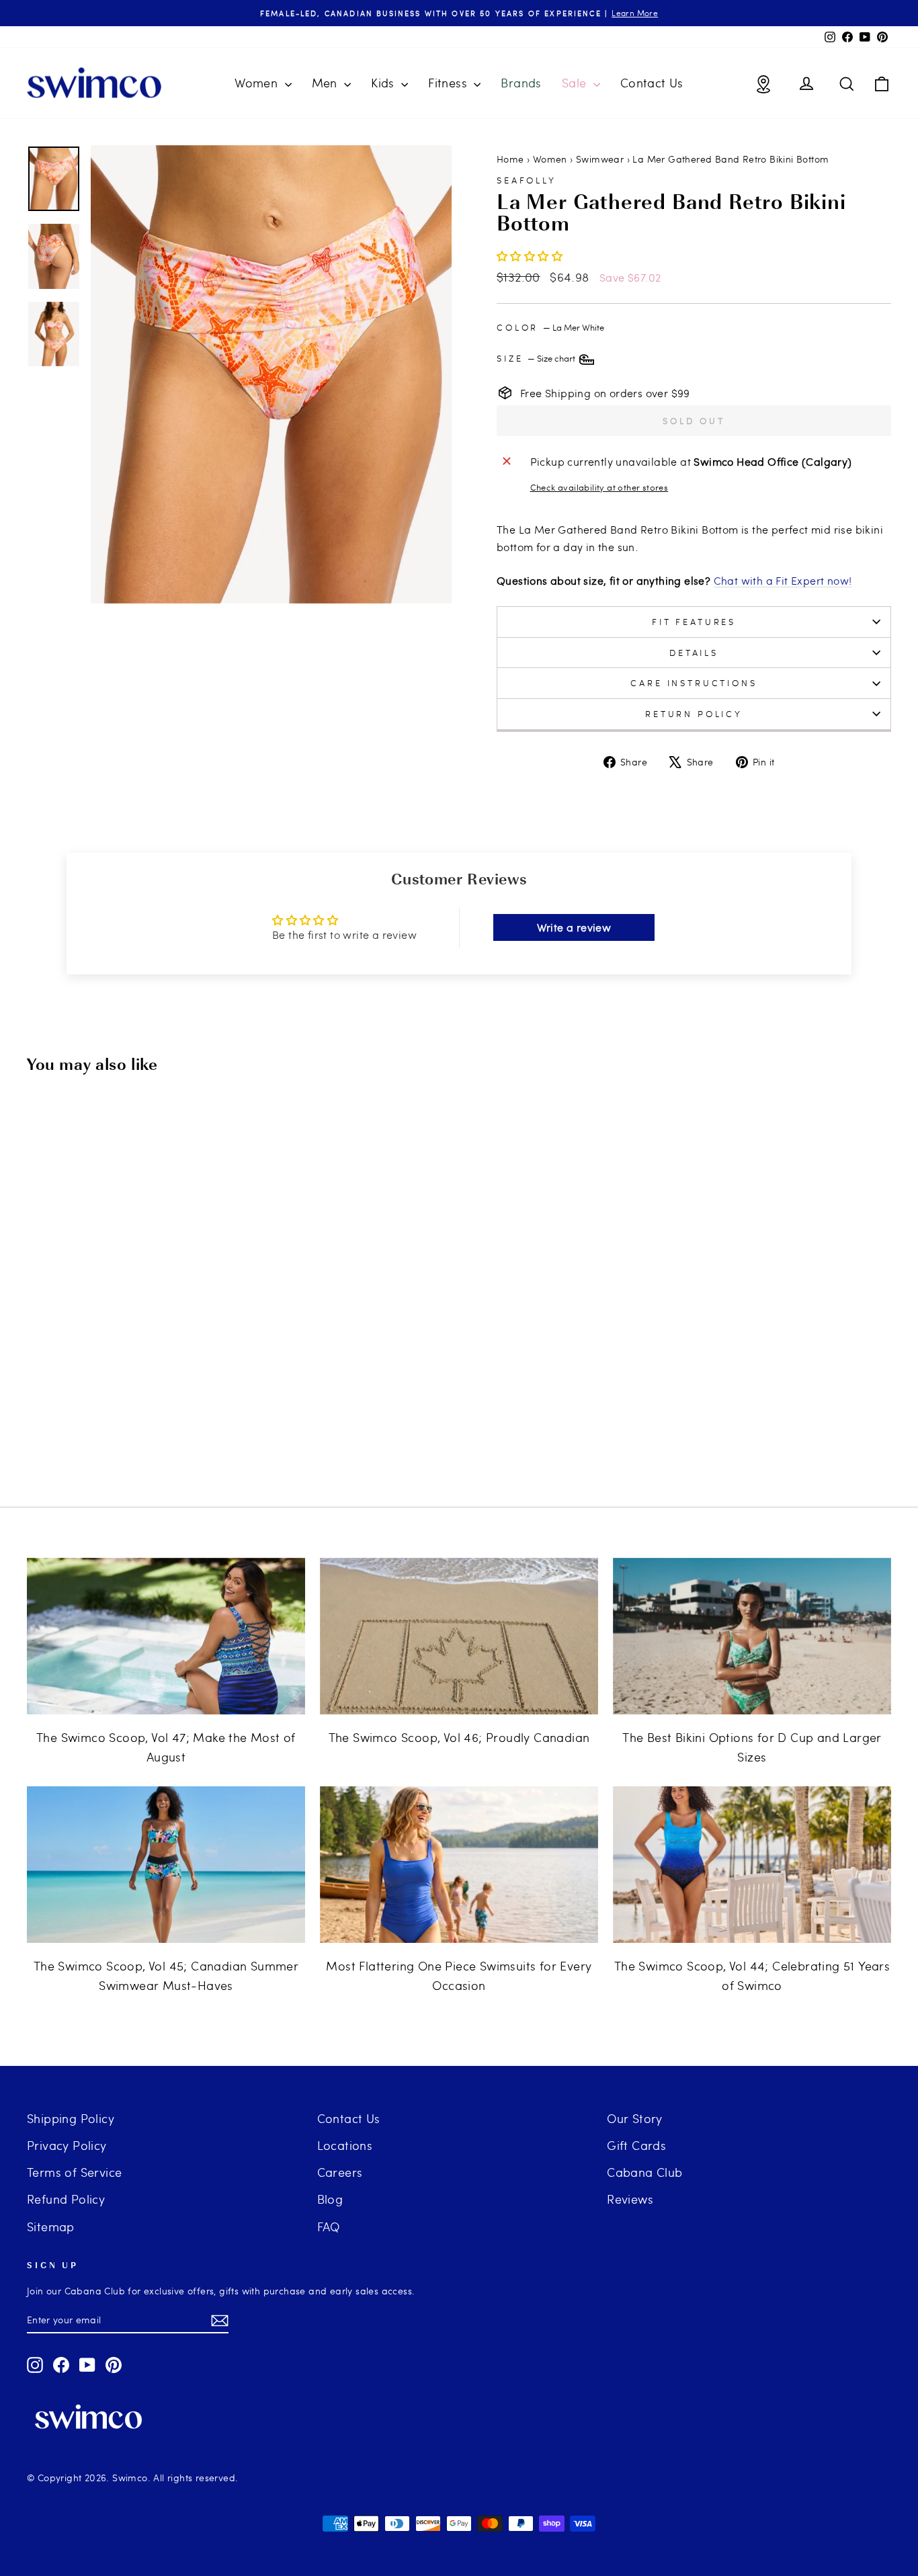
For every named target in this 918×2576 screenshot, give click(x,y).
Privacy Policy (67, 2145)
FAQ (329, 2226)
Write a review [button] (574, 927)
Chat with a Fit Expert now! (783, 580)
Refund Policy (66, 2199)
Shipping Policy (71, 2118)
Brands (521, 82)
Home (510, 159)
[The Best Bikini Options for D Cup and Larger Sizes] (752, 1636)
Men (327, 82)
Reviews (630, 2199)
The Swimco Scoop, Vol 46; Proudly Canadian (459, 1737)
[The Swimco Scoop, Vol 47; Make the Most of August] (166, 1636)
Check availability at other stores (599, 487)
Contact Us (652, 82)
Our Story (635, 2118)
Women (258, 82)
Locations (345, 2145)
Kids (384, 82)
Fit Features (694, 622)
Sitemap (51, 2226)
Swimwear (600, 159)
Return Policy (694, 714)
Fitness (449, 82)
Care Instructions (694, 683)
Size (537, 358)
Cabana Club (644, 2172)
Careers (340, 2172)
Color (550, 327)
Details (694, 653)
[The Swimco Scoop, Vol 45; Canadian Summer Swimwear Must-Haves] (166, 1865)
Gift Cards (636, 2145)
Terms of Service (74, 2172)
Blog (330, 2199)
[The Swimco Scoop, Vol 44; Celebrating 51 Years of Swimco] (752, 1865)
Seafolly (527, 180)
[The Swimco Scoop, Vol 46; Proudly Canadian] (459, 1636)
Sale (576, 82)
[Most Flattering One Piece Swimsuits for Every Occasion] (459, 1865)
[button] (530, 256)
